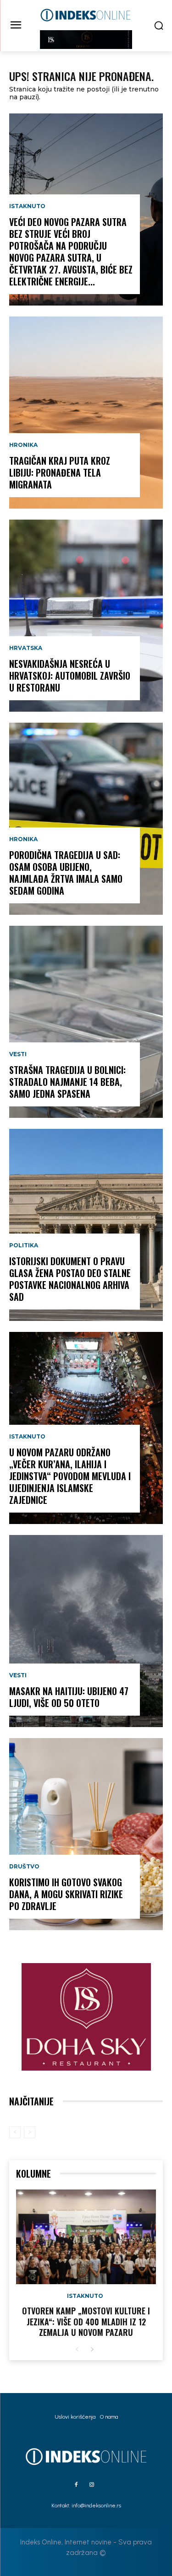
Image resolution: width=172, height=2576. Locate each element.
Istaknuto (27, 206)
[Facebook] (76, 2485)
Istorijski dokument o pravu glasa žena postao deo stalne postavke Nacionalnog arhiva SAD (70, 1279)
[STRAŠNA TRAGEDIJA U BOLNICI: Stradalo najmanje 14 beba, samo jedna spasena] (86, 1022)
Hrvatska (26, 648)
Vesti (18, 1054)
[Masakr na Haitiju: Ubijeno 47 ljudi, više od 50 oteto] (86, 1631)
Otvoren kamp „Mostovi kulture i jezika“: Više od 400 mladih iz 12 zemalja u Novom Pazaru (86, 2321)
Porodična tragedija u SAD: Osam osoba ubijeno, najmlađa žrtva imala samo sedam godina (66, 873)
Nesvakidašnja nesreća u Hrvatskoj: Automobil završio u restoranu (70, 676)
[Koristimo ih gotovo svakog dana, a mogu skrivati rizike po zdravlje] (86, 1834)
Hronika (23, 445)
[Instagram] (92, 2485)
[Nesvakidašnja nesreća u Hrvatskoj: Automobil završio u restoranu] (86, 616)
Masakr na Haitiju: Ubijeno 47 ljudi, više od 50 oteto (69, 1697)
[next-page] (92, 2350)
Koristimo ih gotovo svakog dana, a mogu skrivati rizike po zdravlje (66, 1894)
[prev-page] (15, 2132)
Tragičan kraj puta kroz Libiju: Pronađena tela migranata (60, 472)
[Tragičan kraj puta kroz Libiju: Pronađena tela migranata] (86, 413)
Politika (24, 1245)
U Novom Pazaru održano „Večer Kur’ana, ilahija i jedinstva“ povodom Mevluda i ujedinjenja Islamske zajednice (70, 1476)
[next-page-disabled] (30, 2132)
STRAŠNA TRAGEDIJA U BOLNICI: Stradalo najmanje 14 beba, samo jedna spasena (67, 1082)
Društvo (24, 1867)
